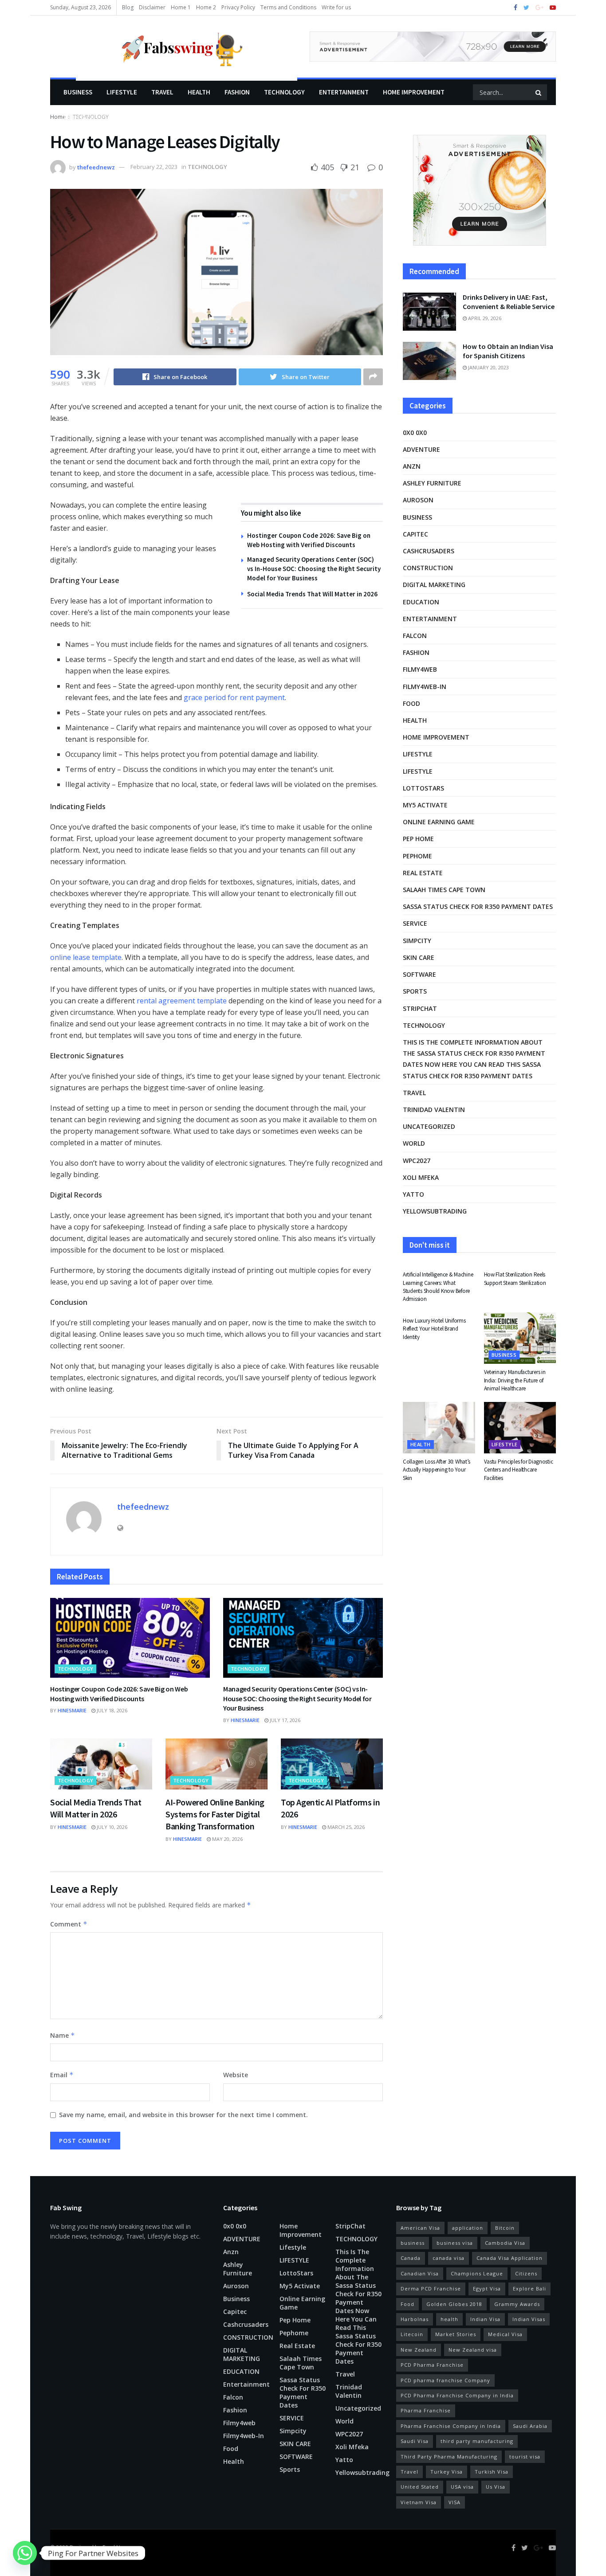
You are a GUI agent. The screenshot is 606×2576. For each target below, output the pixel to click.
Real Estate (423, 873)
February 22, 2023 (154, 167)
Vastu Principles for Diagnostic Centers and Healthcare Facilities (519, 1470)
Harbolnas (415, 2319)
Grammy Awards (517, 2304)
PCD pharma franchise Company (445, 2380)
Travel (162, 92)
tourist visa (525, 2457)
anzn (412, 466)
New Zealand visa (473, 2350)
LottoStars (423, 788)
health (449, 2319)
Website (236, 2075)
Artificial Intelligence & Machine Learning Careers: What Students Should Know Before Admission (438, 1287)
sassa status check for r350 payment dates (478, 906)
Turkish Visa (492, 2472)
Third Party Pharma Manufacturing (449, 2457)
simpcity (417, 941)
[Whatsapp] (25, 2553)
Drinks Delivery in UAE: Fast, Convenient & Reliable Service (509, 302)
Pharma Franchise (426, 2410)
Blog (128, 7)
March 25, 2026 (345, 1827)
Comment (69, 1924)
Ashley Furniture (432, 483)
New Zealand (419, 2350)
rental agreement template (182, 1001)
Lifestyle (79, 118)
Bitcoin (505, 2228)
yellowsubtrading (435, 1211)
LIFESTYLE (122, 92)
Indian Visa (485, 2319)
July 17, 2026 (284, 1720)
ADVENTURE (421, 449)
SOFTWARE (419, 974)
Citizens (526, 2273)
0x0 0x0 (415, 433)
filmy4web (420, 669)
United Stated (420, 2487)
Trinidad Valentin (434, 1110)
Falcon (415, 636)
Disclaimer (152, 7)
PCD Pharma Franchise (432, 2365)
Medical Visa (505, 2334)
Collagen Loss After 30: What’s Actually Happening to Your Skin (437, 1470)
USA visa (462, 2487)
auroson (418, 500)
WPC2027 (417, 1161)
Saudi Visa (415, 2441)
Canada (411, 2258)
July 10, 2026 (111, 1827)
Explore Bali (529, 2288)
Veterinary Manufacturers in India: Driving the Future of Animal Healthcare (515, 1380)
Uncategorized (429, 1126)
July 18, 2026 (111, 1710)
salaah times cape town (444, 890)
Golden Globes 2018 (454, 2304)
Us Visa (496, 2487)
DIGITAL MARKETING (434, 585)
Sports (415, 991)
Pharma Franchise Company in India (451, 2426)
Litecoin (412, 2334)
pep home (418, 839)
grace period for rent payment (234, 697)
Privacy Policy (238, 7)
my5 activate (425, 805)
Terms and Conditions (288, 7)
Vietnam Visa (419, 2502)
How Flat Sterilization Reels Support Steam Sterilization (515, 1278)
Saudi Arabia (530, 2426)
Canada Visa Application (510, 2258)
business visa (455, 2243)
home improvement (414, 92)
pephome (417, 856)
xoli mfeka (421, 1177)
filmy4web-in (425, 687)
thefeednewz (96, 167)
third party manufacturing (477, 2441)
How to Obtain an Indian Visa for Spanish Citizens (508, 351)
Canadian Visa (420, 2273)
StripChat (420, 1008)
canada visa (449, 2258)
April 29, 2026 (484, 318)
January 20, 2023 (488, 367)
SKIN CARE (419, 957)
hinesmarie (72, 1710)
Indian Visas (529, 2319)
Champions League (477, 2273)
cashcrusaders (429, 551)
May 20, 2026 (227, 1839)
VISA (454, 2502)
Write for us (336, 7)
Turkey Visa (447, 2472)
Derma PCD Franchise (431, 2288)
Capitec (415, 534)
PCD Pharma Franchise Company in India (457, 2395)
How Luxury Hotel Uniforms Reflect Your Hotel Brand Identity (434, 1329)
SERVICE (415, 923)
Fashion (237, 92)
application (468, 2228)
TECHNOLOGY (284, 92)
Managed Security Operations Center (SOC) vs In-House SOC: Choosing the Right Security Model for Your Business (314, 569)
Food (411, 703)
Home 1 (181, 7)
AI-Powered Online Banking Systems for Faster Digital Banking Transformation (215, 1814)
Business (78, 92)
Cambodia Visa (505, 2243)
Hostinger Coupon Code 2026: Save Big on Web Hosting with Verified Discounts (119, 1694)
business (413, 2243)
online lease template (86, 957)
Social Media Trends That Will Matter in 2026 (312, 594)
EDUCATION (421, 602)
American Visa (420, 2228)
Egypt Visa (487, 2288)
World (414, 1143)
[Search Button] (539, 92)
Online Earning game (439, 822)
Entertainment (344, 92)
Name (63, 2035)
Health (199, 92)
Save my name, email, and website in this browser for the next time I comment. (183, 2115)
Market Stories (456, 2334)
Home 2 (206, 7)
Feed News (116, 2547)
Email (62, 2075)
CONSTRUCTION (428, 568)
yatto (413, 1194)
